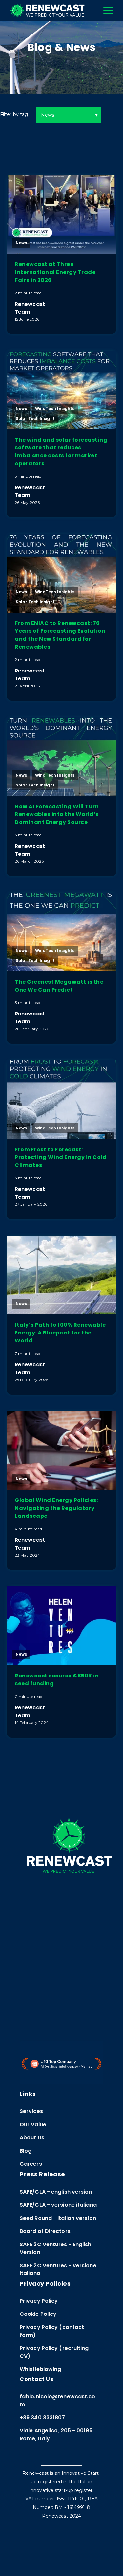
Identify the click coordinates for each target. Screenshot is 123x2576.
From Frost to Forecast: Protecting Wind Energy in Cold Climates (61, 1157)
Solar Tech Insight (35, 418)
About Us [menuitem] (32, 2138)
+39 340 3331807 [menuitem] (42, 2417)
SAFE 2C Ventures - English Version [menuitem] (56, 2248)
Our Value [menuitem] (33, 2124)
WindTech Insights (55, 409)
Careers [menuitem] (31, 2164)
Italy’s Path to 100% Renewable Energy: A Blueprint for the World (60, 1333)
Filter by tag (14, 114)
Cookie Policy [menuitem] (38, 2314)
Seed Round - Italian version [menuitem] (58, 2218)
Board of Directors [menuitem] (45, 2231)
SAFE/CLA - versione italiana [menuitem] (58, 2205)
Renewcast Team (30, 308)
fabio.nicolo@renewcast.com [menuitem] (58, 2400)
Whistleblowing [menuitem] (40, 2369)
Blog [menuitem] (26, 2151)
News (21, 243)
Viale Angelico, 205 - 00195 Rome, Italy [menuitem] (56, 2435)
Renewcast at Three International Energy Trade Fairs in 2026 (55, 272)
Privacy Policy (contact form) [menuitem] (52, 2331)
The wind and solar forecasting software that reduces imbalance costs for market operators (61, 452)
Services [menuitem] (31, 2111)
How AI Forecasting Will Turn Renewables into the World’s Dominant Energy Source (57, 814)
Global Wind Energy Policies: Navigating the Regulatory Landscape (56, 1508)
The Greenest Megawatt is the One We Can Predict (59, 986)
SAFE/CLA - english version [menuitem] (56, 2192)
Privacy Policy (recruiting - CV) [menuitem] (56, 2352)
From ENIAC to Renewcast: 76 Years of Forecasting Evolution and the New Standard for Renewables (60, 635)
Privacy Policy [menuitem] (39, 2301)
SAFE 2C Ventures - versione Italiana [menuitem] (58, 2269)
